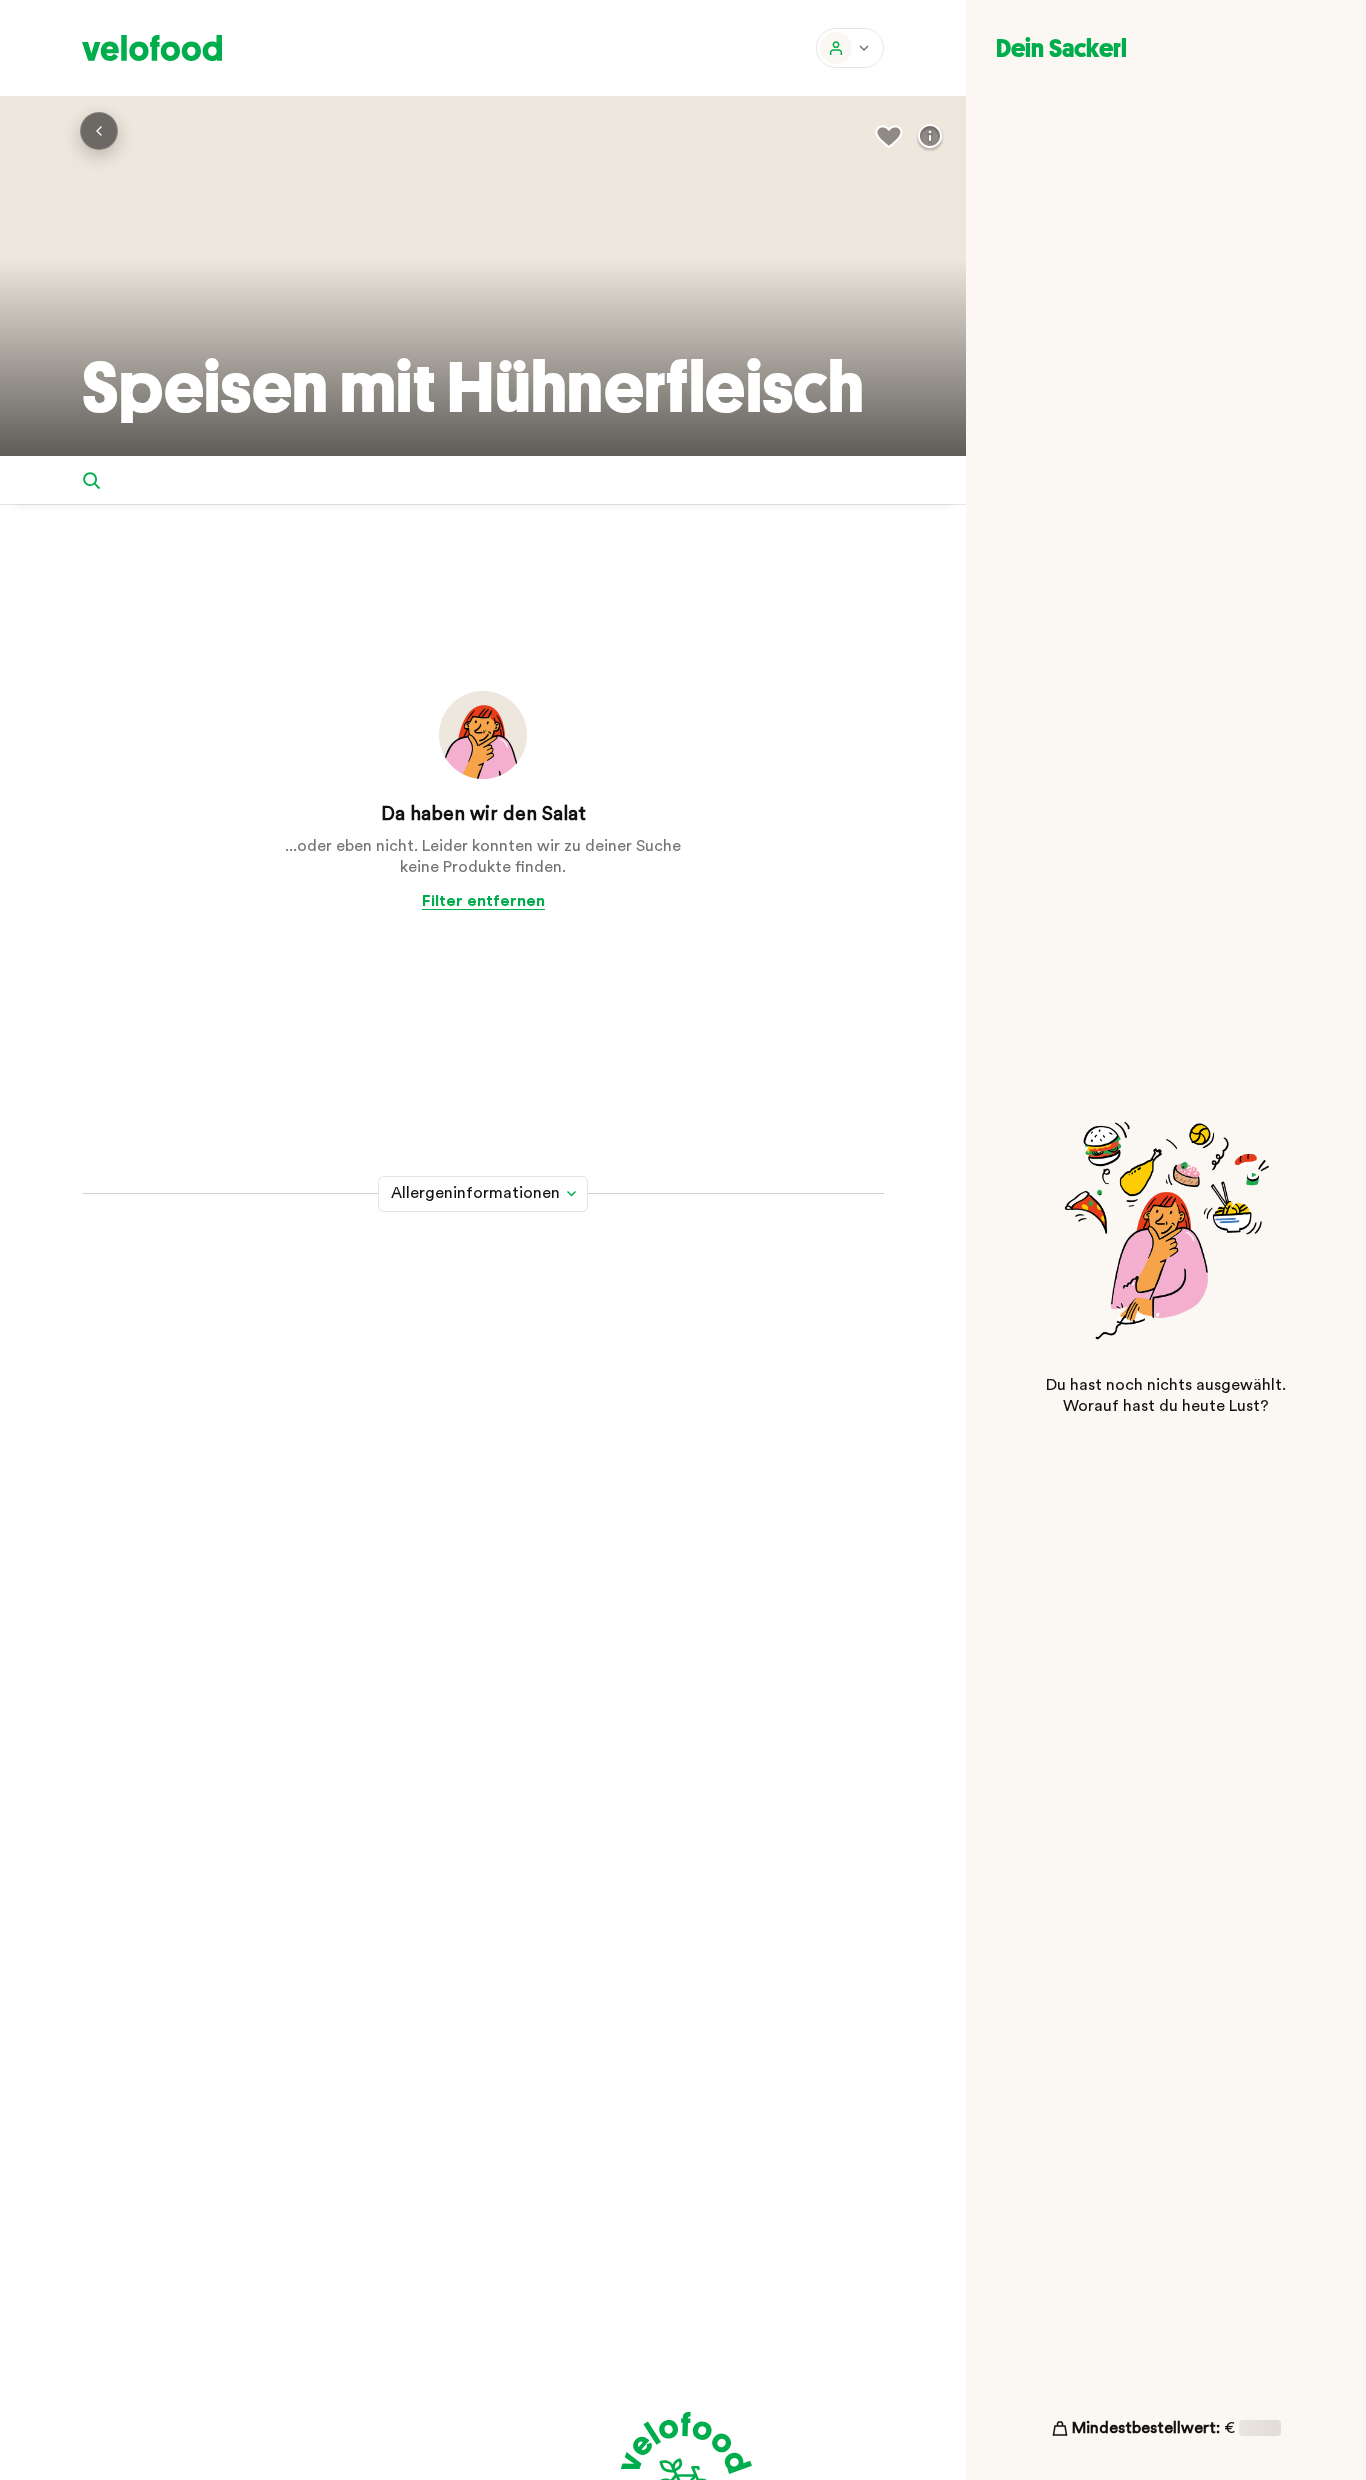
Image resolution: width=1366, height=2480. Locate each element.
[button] (850, 48)
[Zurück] (99, 131)
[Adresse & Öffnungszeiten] (930, 136)
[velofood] (152, 48)
